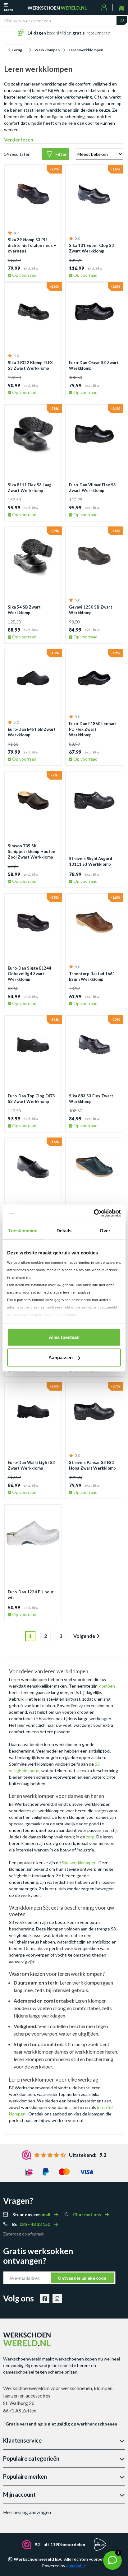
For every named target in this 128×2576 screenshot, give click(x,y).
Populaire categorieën (31, 2458)
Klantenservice (22, 2440)
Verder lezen (19, 139)
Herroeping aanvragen (27, 2512)
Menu (9, 10)
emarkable (76, 2566)
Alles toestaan (64, 1337)
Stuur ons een (32, 2215)
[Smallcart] (121, 8)
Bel (32, 2224)
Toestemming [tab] (23, 1230)
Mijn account (19, 2495)
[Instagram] (57, 2299)
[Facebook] (45, 2299)
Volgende (85, 1636)
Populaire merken (25, 2476)
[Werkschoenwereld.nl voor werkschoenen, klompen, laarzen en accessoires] (57, 7)
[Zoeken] (122, 21)
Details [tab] (64, 1230)
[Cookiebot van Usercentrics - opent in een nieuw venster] (94, 1213)
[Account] (104, 7)
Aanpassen (61, 1357)
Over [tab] (105, 1230)
